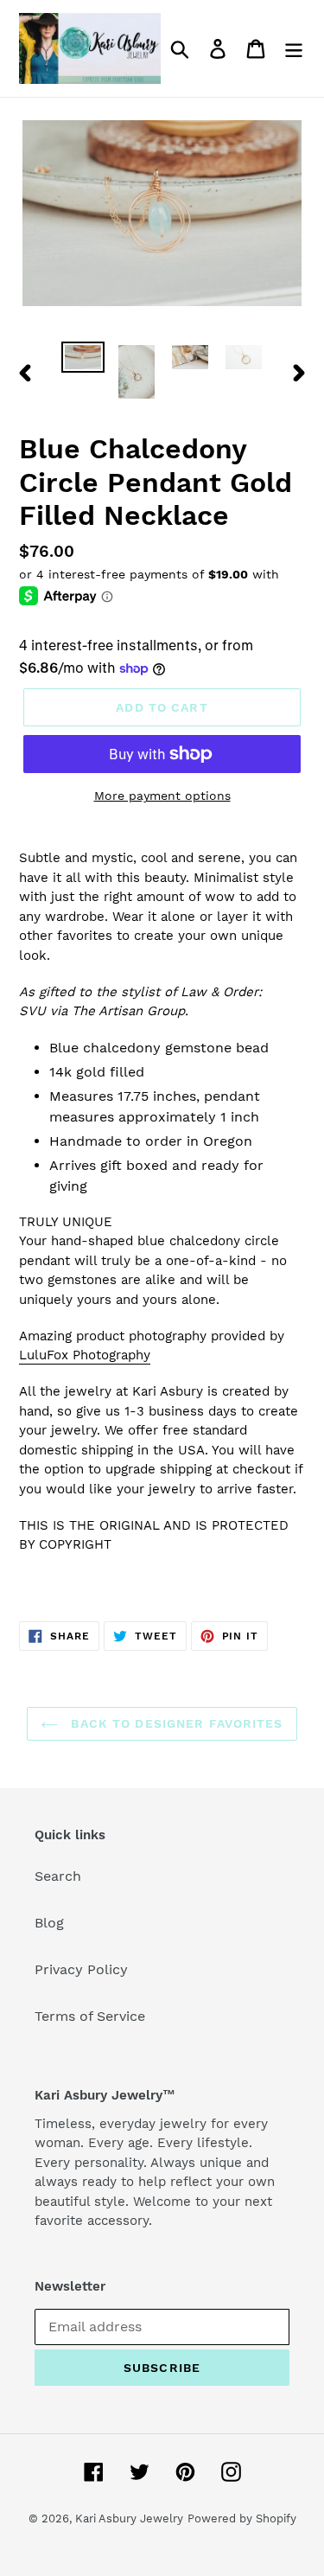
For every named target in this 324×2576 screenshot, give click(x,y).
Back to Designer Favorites (175, 1723)
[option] (83, 361)
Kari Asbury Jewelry (129, 2518)
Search (58, 1876)
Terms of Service (90, 2016)
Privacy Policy (81, 1969)
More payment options (162, 796)
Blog (49, 1923)
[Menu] (294, 49)
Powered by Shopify (242, 2518)
